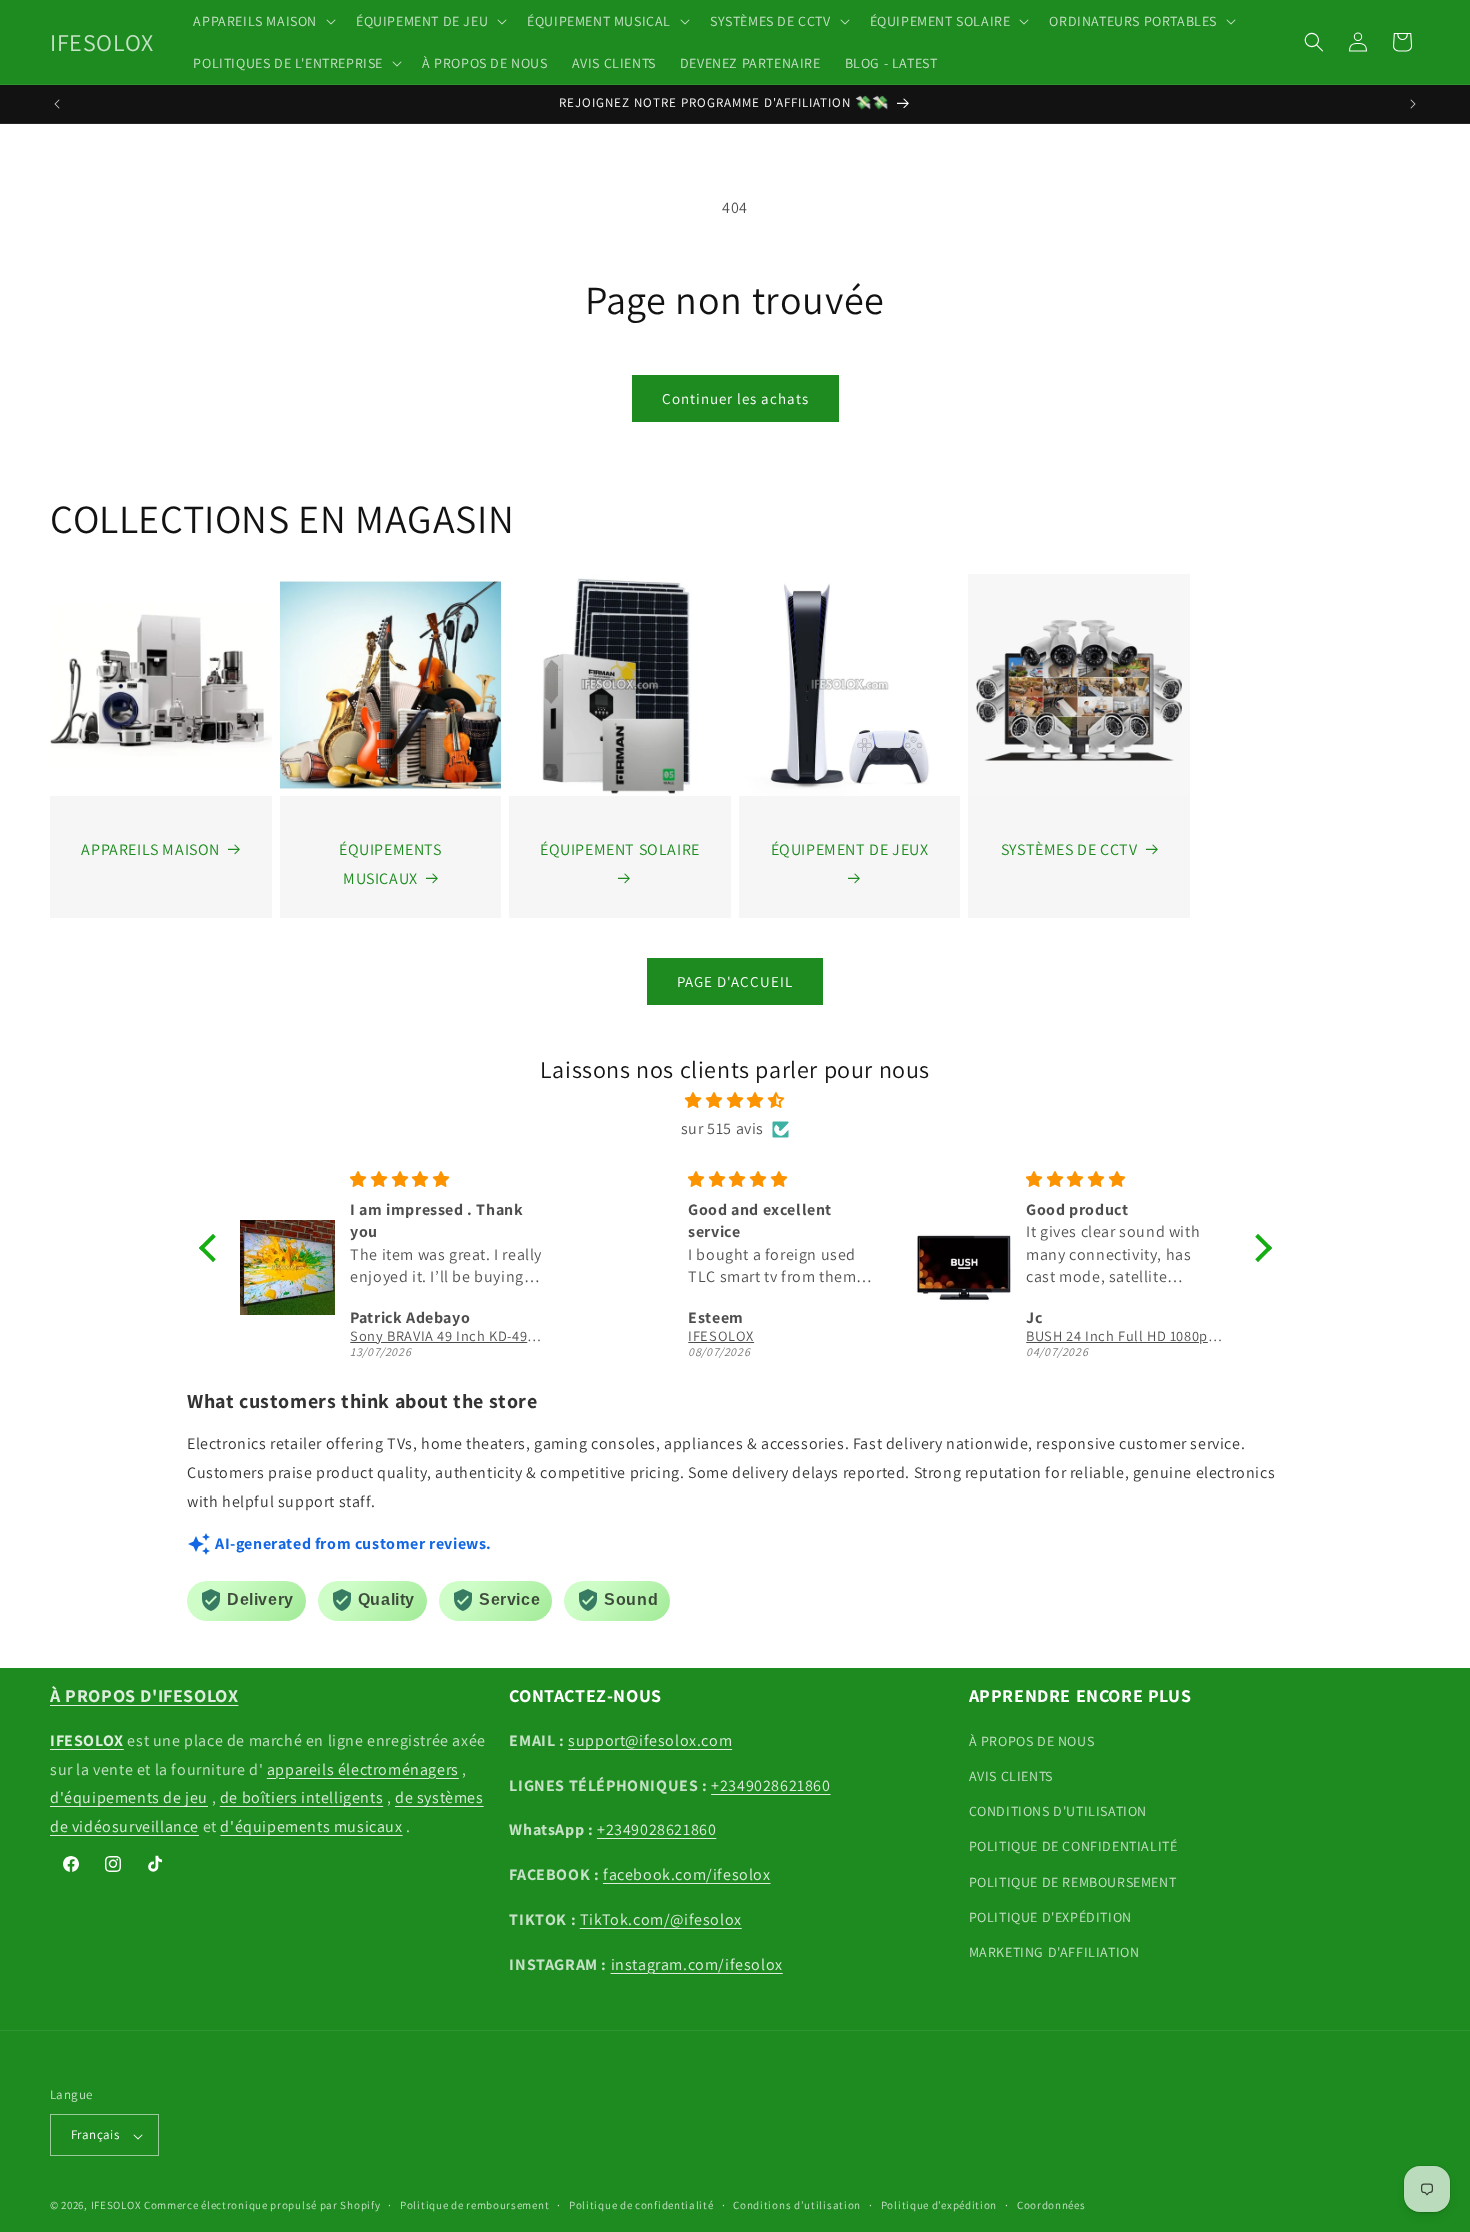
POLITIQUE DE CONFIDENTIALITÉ (1073, 1847)
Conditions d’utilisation (797, 2205)
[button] (262, 21)
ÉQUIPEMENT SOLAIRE (620, 849)
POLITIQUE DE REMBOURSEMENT (1073, 1882)
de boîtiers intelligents (301, 1798)
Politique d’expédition (939, 2205)
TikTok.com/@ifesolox (661, 1920)
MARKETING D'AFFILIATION (1054, 1952)
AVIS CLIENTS (1011, 1777)
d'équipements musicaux (311, 1827)
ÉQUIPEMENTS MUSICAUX (390, 864)
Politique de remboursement (474, 2205)
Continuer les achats (735, 398)
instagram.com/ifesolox (697, 1964)
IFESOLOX (116, 2206)
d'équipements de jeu (129, 1798)
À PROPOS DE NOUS (1032, 1741)
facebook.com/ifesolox (687, 1875)
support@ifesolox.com (650, 1740)
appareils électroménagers (363, 1769)
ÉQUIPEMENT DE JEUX (850, 849)
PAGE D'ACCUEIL (735, 981)
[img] (735, 1100)
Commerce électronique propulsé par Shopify (262, 2206)
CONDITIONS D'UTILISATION (1058, 1812)
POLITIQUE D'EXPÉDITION (1050, 1917)
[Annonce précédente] (57, 104)
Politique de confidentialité (641, 2205)
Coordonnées (1051, 2205)
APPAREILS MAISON (150, 849)
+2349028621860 (770, 1785)
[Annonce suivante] (1413, 104)
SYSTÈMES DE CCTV (1069, 849)
